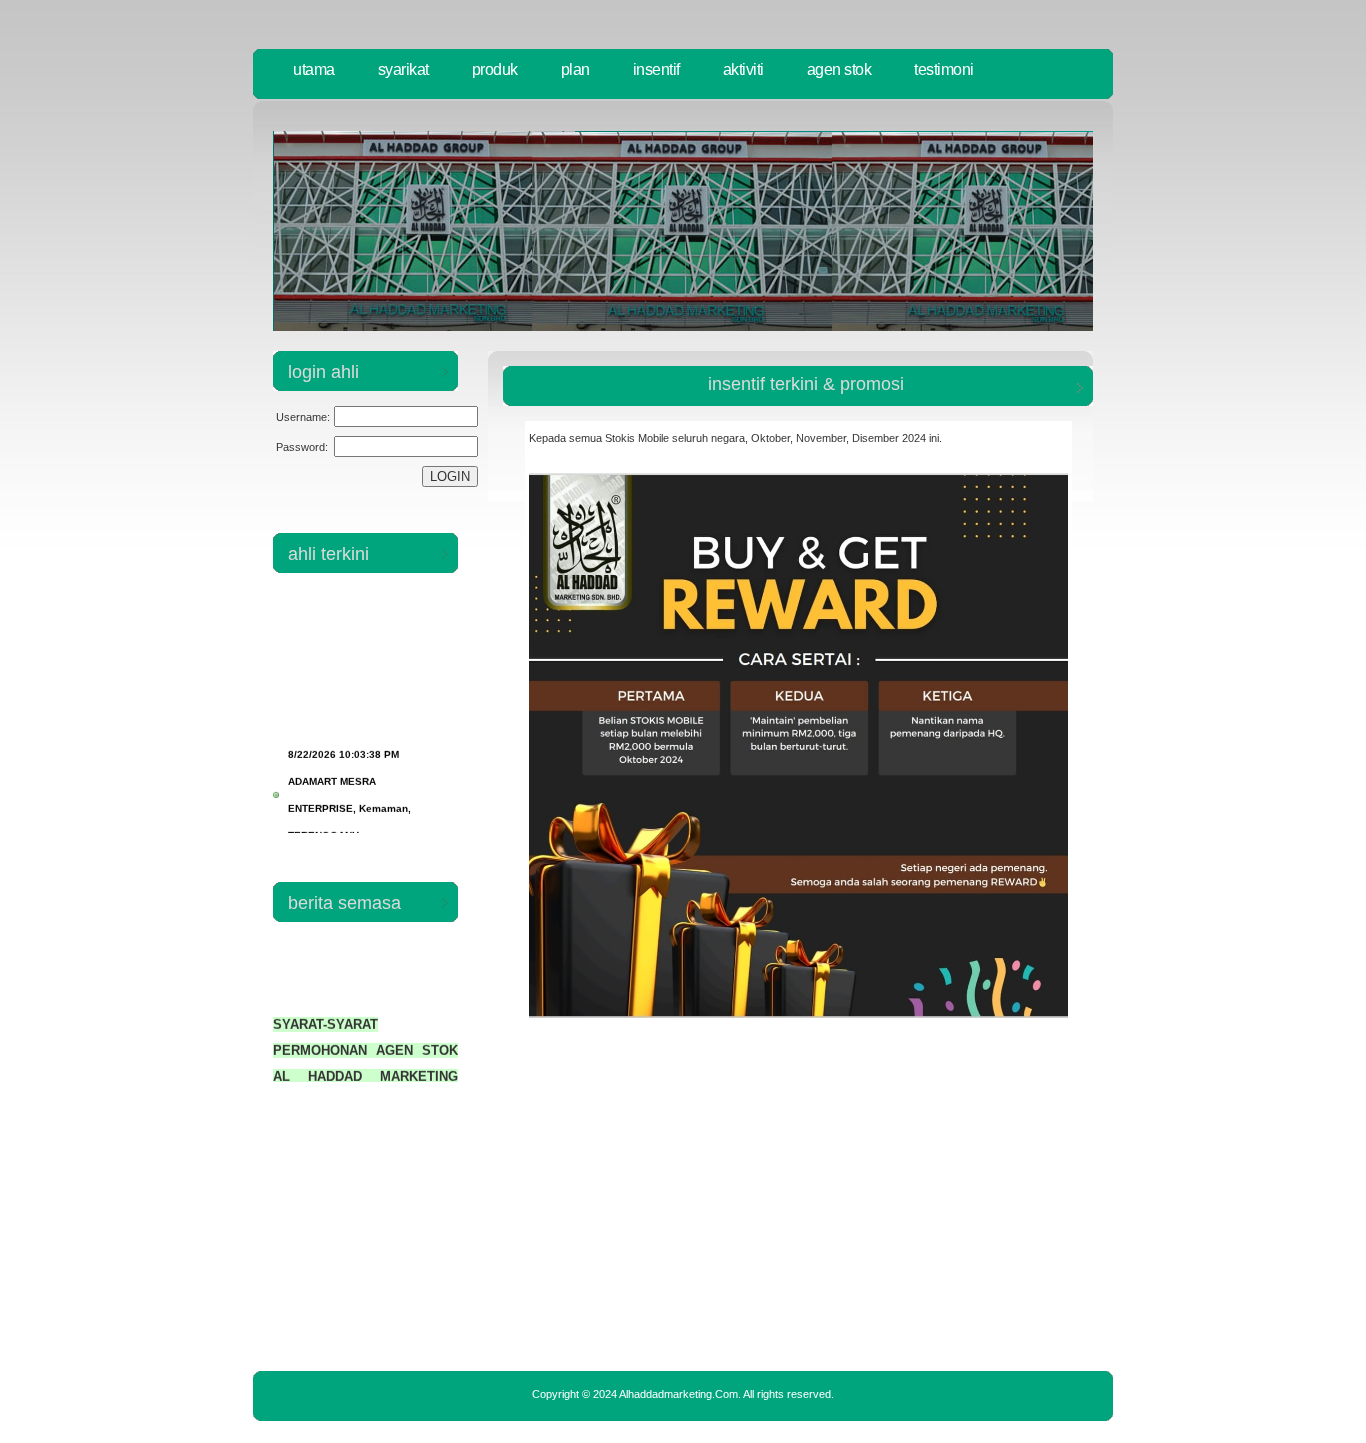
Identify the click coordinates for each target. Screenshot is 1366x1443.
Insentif (656, 69)
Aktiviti (743, 69)
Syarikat (403, 69)
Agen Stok (839, 69)
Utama (314, 69)
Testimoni (944, 69)
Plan (575, 69)
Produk (495, 69)
